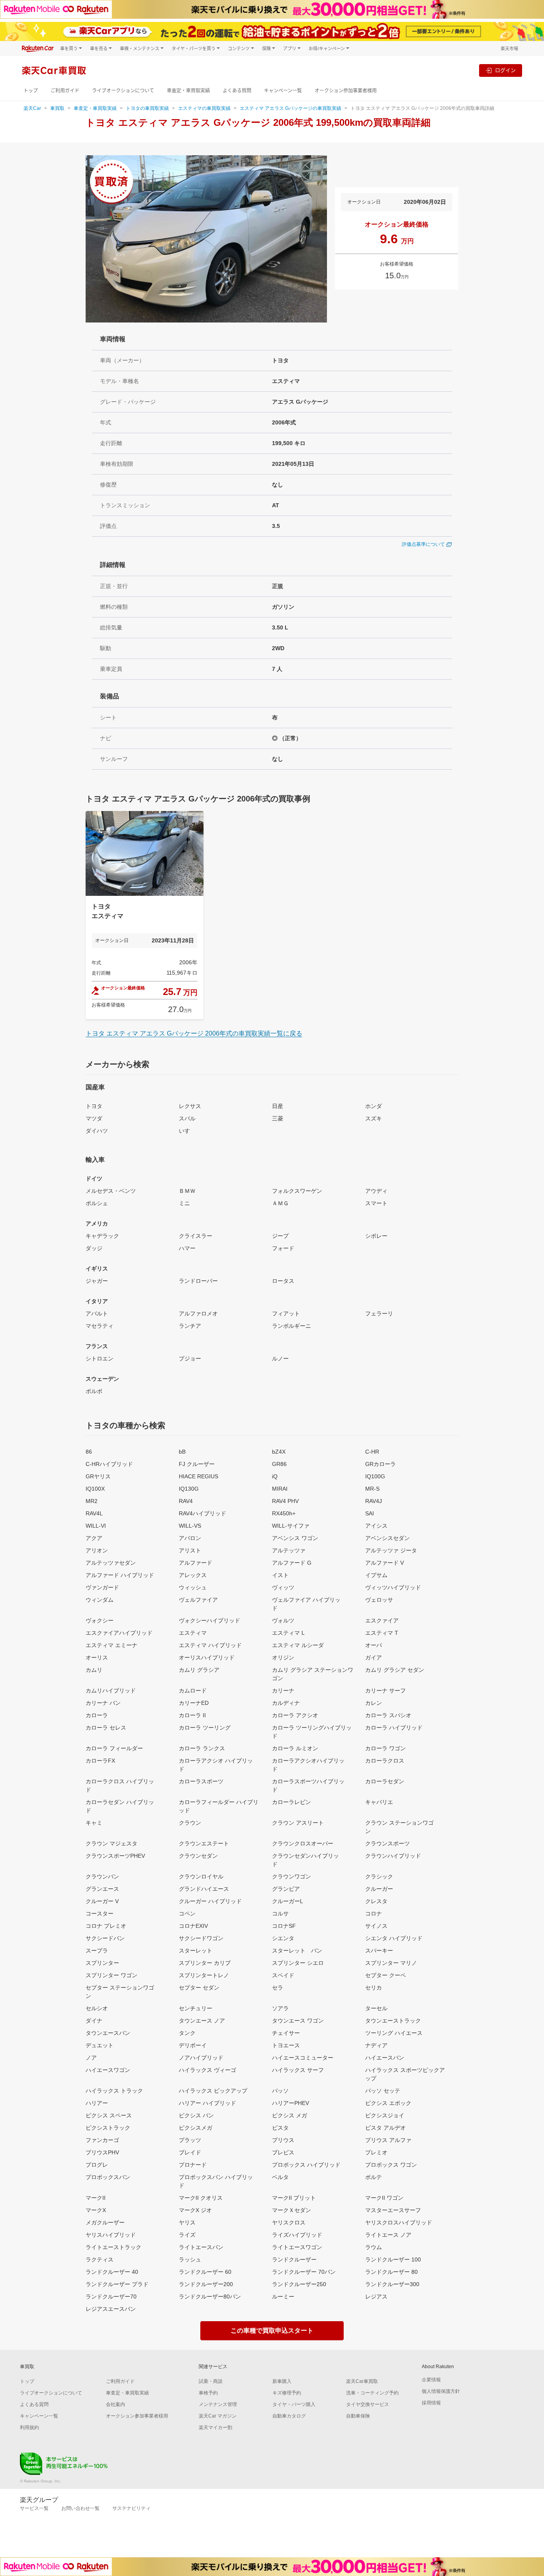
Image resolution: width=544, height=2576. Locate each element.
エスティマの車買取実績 (204, 108)
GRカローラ (381, 1464)
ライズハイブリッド (297, 2235)
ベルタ (280, 2177)
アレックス (193, 1575)
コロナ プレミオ (106, 1926)
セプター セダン (199, 1988)
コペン (187, 1913)
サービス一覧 (34, 2508)
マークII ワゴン (384, 2198)
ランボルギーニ (292, 1326)
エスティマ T (382, 1633)
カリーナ (283, 1691)
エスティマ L (288, 1633)
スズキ (374, 1118)
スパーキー (379, 1951)
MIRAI (280, 1489)
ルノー (280, 1358)
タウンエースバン (108, 2033)
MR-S (372, 1489)
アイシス (376, 1526)
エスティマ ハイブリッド (210, 1645)
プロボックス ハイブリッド (306, 2165)
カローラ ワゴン (385, 1748)
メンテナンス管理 (218, 2404)
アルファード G (292, 1563)
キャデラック (102, 1236)
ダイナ (94, 2021)
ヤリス (187, 2222)
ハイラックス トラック (114, 2091)
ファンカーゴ (102, 2140)
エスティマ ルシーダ (298, 1645)
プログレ (97, 2165)
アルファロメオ (198, 1313)
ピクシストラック (108, 2128)
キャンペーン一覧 (283, 91)
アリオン (97, 1550)
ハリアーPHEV (291, 2103)
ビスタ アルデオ (385, 2128)
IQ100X (95, 1489)
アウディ (376, 1191)
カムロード (193, 1691)
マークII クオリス (201, 2198)
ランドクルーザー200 (206, 2284)
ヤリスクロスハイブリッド (399, 2222)
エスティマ (193, 1633)
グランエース (102, 1889)
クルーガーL (288, 1901)
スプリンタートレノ (204, 1975)
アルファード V (385, 1563)
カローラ (97, 1715)
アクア (94, 1538)
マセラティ (100, 1326)
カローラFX (100, 1761)
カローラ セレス (106, 1728)
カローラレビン (292, 1802)
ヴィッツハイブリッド (393, 1587)
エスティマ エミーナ (112, 1645)
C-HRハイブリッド (109, 1464)
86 (89, 1452)
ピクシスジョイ (385, 2115)
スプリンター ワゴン (112, 1975)
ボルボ (94, 1391)
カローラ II (192, 1715)
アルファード (196, 1563)
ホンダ (374, 1106)
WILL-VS (190, 1526)
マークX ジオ (195, 2210)
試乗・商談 (211, 2381)
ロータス (283, 1281)
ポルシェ (97, 1203)
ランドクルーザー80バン (210, 2297)
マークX (96, 2210)
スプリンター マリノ (391, 1963)
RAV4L (94, 1513)
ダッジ (94, 1248)
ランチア (190, 1326)
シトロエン (100, 1358)
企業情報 (431, 2380)
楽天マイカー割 (215, 2427)
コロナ (374, 1913)
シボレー (376, 1236)
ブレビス (283, 2152)
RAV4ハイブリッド (203, 1513)
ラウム (374, 2247)
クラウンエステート (204, 1843)
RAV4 (186, 1501)
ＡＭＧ (280, 1203)
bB (182, 1452)
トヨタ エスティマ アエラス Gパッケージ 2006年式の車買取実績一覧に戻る (194, 1033)
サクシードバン (105, 1938)
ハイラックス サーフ (298, 2070)
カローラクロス (385, 1761)
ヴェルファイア (198, 1600)
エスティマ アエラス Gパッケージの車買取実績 (291, 108)
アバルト (97, 1313)
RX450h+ (284, 1513)
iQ (275, 1476)
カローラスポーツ (201, 1781)
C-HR (372, 1452)
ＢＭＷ (187, 1191)
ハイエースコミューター (303, 2058)
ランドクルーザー (294, 2259)
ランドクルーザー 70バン (304, 2272)
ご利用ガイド (65, 91)
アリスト (190, 1550)
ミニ (184, 1203)
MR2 (92, 1501)
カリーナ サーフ (385, 1691)
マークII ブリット (294, 2198)
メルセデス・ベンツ (111, 1191)
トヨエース (286, 2045)
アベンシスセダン (387, 1538)
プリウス (283, 2140)
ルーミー (283, 2297)
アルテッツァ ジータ (391, 1550)
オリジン (283, 1657)
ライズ (187, 2235)
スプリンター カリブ (205, 1963)
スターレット (196, 1951)
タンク (187, 2033)
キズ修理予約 (287, 2393)
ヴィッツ (283, 1587)
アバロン (190, 1538)
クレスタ (376, 1901)
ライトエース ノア (388, 2235)
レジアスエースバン (111, 2309)
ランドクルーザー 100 (393, 2259)
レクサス (190, 1106)
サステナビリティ (131, 2508)
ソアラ (280, 2008)
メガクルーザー (105, 2222)
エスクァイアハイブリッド (119, 1633)
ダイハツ (97, 1131)
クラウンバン (102, 1876)
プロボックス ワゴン (391, 2165)
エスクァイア (382, 1620)
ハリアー (97, 2103)
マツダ (94, 1118)
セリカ (374, 1988)
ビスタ (280, 2128)
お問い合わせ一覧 (80, 2508)
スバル (187, 1118)
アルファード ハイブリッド (120, 1575)
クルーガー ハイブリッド (210, 1901)
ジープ (280, 1236)
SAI (370, 1513)
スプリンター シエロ (298, 1963)
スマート (376, 1203)
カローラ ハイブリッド (394, 1728)
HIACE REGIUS (199, 1476)
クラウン (190, 1823)
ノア (91, 2058)
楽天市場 (509, 48)
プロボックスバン (108, 2177)
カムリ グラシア (199, 1670)
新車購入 (282, 2381)
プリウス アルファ (388, 2140)
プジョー (190, 1358)
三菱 (278, 1118)
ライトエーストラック (113, 2247)
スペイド (283, 1975)
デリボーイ (193, 2045)
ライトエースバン (201, 2247)
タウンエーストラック (393, 2021)
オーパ (374, 1645)
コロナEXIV (193, 1926)
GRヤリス (98, 1476)
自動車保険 (358, 2416)
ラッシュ (190, 2259)
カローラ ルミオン (295, 1748)
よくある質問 (237, 91)
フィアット (286, 1313)
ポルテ (374, 2177)
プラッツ (190, 2140)
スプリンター (102, 1963)
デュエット (100, 2045)
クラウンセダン (198, 1856)
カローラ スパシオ (388, 1715)
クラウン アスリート (298, 1823)
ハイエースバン (385, 2058)
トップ (31, 91)
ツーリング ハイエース (394, 2033)
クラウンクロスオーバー (303, 1843)
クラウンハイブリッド (393, 1856)
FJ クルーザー (197, 1464)
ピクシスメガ (196, 2128)
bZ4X (279, 1452)
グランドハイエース (204, 1889)
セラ (278, 1988)
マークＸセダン (292, 2210)
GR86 (279, 1464)
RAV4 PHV (285, 1501)
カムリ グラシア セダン (395, 1670)
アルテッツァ (289, 1550)
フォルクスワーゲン (297, 1191)
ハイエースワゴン (108, 2070)
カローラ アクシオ (295, 1715)
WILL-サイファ (291, 1526)
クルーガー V (102, 1901)
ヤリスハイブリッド (111, 2235)
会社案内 (115, 2404)
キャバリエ (379, 1802)
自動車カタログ (289, 2416)
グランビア (286, 1889)
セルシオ (97, 2008)
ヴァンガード (102, 1587)
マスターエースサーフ (393, 2210)
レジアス (376, 2297)
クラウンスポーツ (387, 1843)
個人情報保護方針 (441, 2391)
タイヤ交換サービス (368, 2404)
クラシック (379, 1876)
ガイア (374, 1657)
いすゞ (187, 1131)
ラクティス (100, 2259)
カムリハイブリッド (111, 1691)
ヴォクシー (100, 1620)
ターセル (376, 2008)
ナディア (376, 2045)
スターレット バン (297, 1951)
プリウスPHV (102, 2152)
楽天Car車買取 (362, 2381)
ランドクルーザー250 (299, 2284)
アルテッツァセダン (111, 1563)
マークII (96, 2198)
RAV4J (374, 1501)
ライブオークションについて (123, 91)
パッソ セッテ (383, 2091)
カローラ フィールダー (114, 1748)
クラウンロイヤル (201, 1876)
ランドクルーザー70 (111, 2297)
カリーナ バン (103, 1703)
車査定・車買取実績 (188, 91)
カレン (374, 1703)
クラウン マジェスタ (112, 1843)
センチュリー (196, 2008)
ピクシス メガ (290, 2115)
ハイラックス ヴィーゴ (207, 2070)
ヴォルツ (283, 1620)
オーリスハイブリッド (207, 1657)
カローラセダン (385, 1781)
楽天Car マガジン (218, 2416)
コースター (100, 1913)
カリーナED (194, 1703)
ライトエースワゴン (297, 2247)
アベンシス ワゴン (295, 1538)
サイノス (376, 1926)
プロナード (193, 2165)
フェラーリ (379, 1313)
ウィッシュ (193, 1587)
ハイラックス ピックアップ (213, 2091)
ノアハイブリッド (201, 2058)
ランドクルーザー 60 (205, 2272)
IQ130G (189, 1489)
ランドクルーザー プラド (117, 2284)
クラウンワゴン (292, 1876)
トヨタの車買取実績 (147, 108)
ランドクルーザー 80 (391, 2272)
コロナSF (284, 1926)
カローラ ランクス (202, 1748)
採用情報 (431, 2403)
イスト (280, 1575)
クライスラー (196, 1236)
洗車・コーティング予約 (372, 2393)
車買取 (57, 108)
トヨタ (94, 1106)
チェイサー (286, 2033)
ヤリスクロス (289, 2222)
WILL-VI (96, 1526)
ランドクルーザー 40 (112, 2272)
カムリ (94, 1670)
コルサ (280, 1913)
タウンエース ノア (202, 2021)
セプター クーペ (385, 1975)
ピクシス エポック (388, 2103)
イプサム (376, 1575)
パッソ (280, 2091)
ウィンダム (100, 1600)
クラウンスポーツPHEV (115, 1856)
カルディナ (286, 1703)
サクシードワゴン (201, 1938)
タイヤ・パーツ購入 (294, 2404)
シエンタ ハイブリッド (394, 1938)
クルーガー (379, 1889)
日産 (278, 1106)
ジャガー (97, 1281)
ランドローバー (198, 1281)
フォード (283, 1248)
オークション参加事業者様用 (346, 91)
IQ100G (375, 1476)
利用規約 (29, 2427)
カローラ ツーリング (205, 1728)
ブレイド (190, 2152)
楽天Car (32, 108)
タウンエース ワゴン (298, 2021)
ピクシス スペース (109, 2115)
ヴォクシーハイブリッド (209, 1620)
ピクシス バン (196, 2115)
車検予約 (208, 2393)
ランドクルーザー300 (392, 2284)
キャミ (94, 1823)
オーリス (97, 1657)
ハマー (187, 1248)
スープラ (97, 1951)
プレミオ (376, 2152)
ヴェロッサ (379, 1600)
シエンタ (283, 1938)
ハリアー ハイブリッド (207, 2103)
